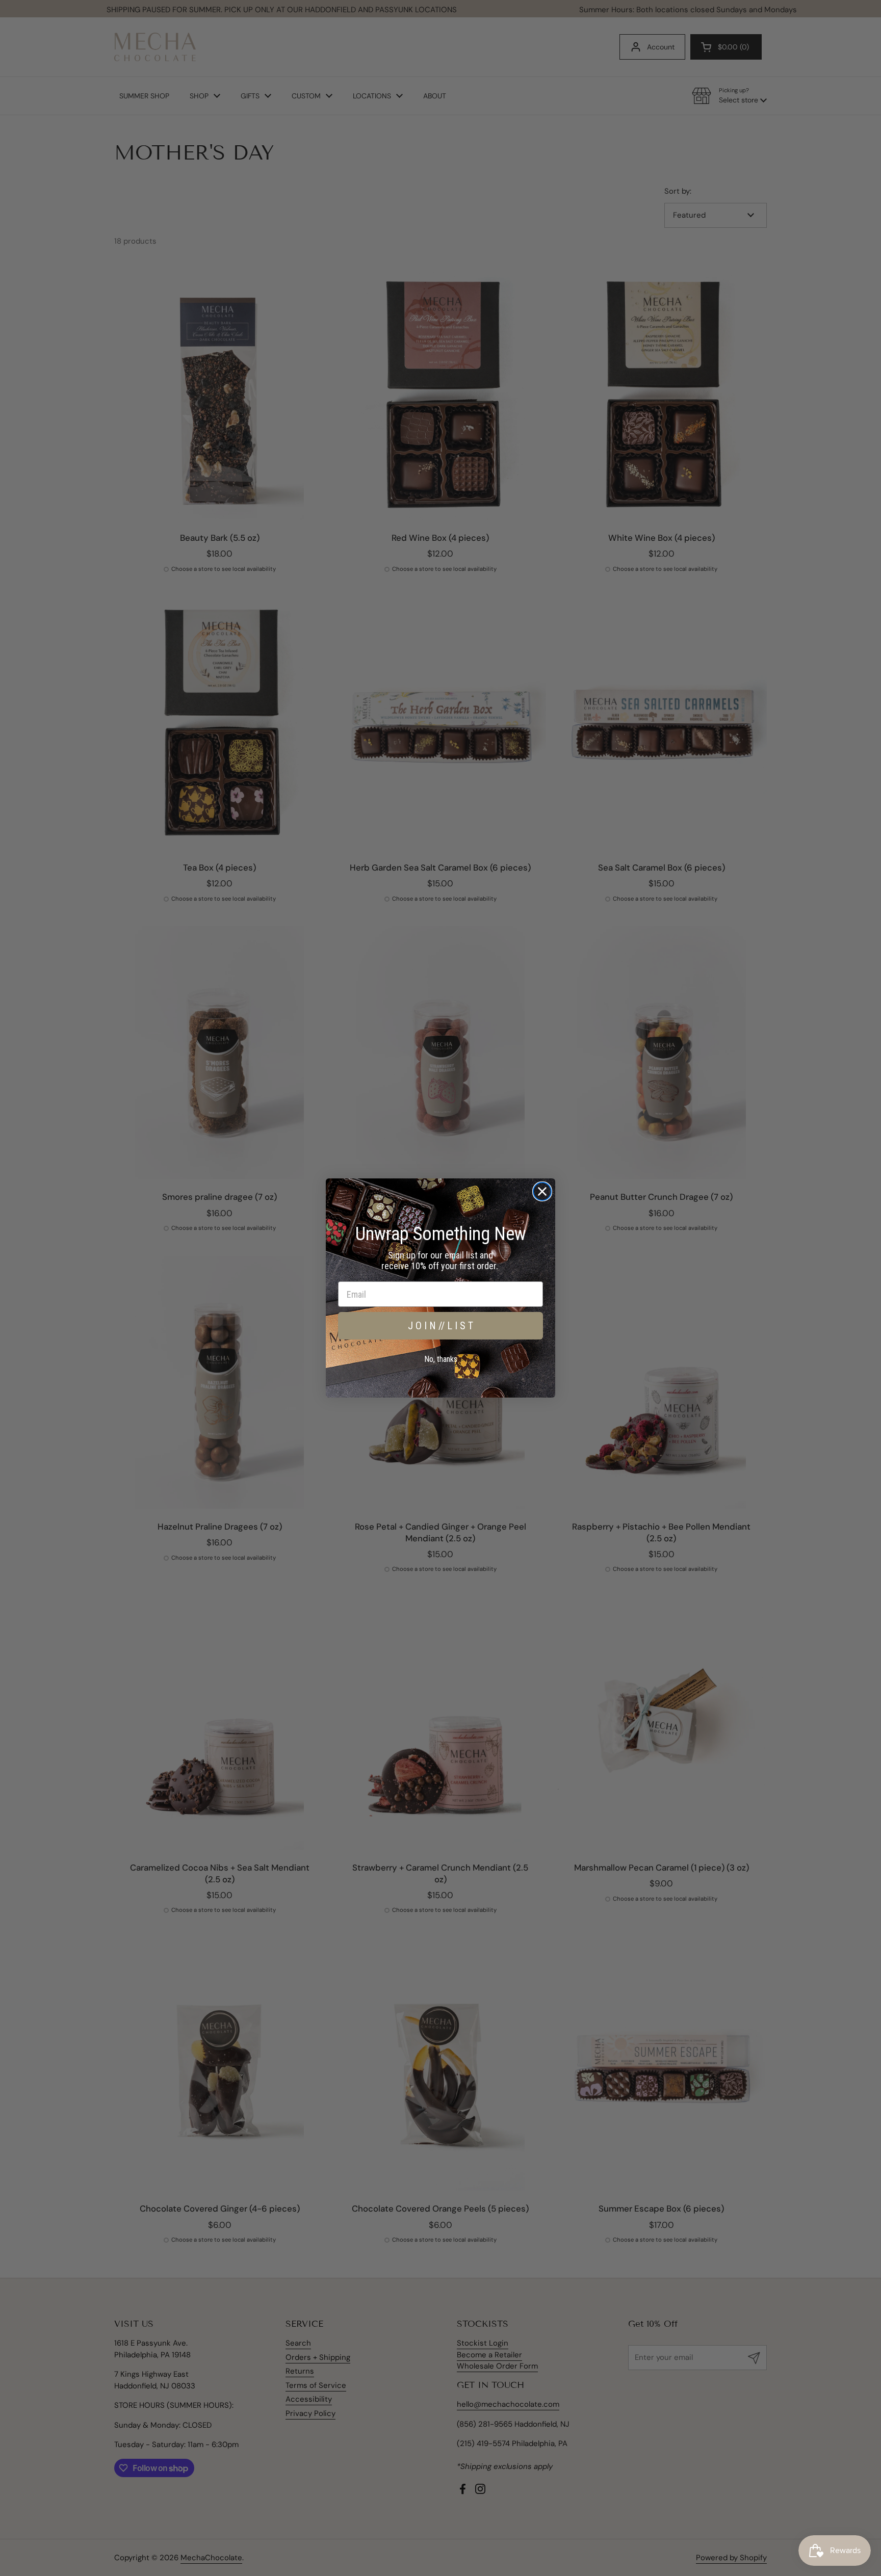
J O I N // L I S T (440, 1326)
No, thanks (441, 1359)
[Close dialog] (542, 1191)
